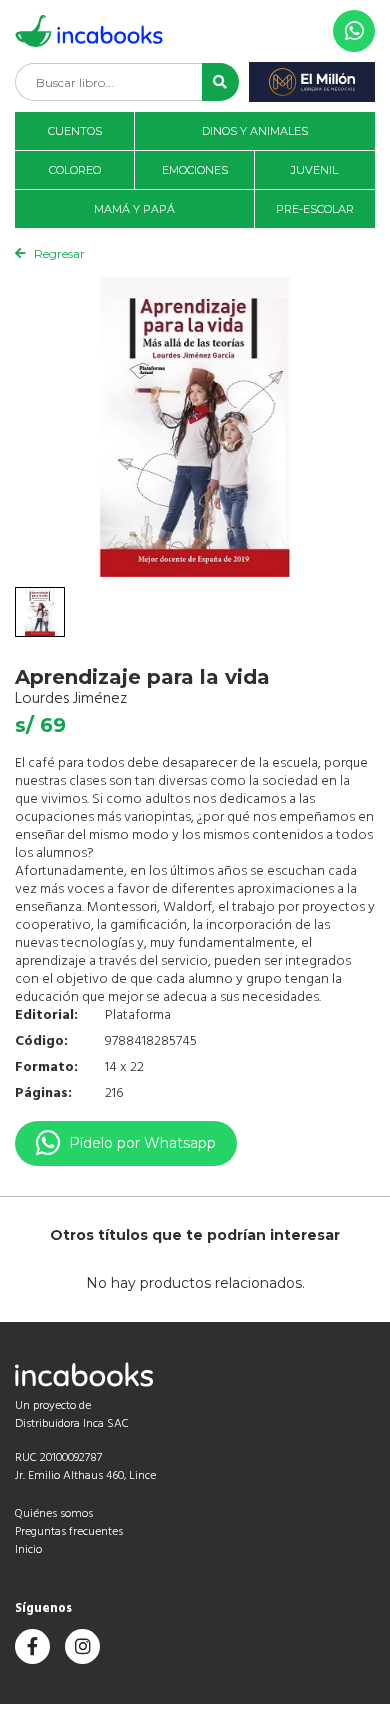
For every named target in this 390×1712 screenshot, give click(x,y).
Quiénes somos (54, 1514)
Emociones (195, 170)
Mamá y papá (134, 209)
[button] (220, 82)
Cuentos (75, 131)
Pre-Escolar (315, 209)
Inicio (28, 1550)
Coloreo (75, 170)
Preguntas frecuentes (69, 1532)
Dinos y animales (255, 131)
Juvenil (314, 170)
